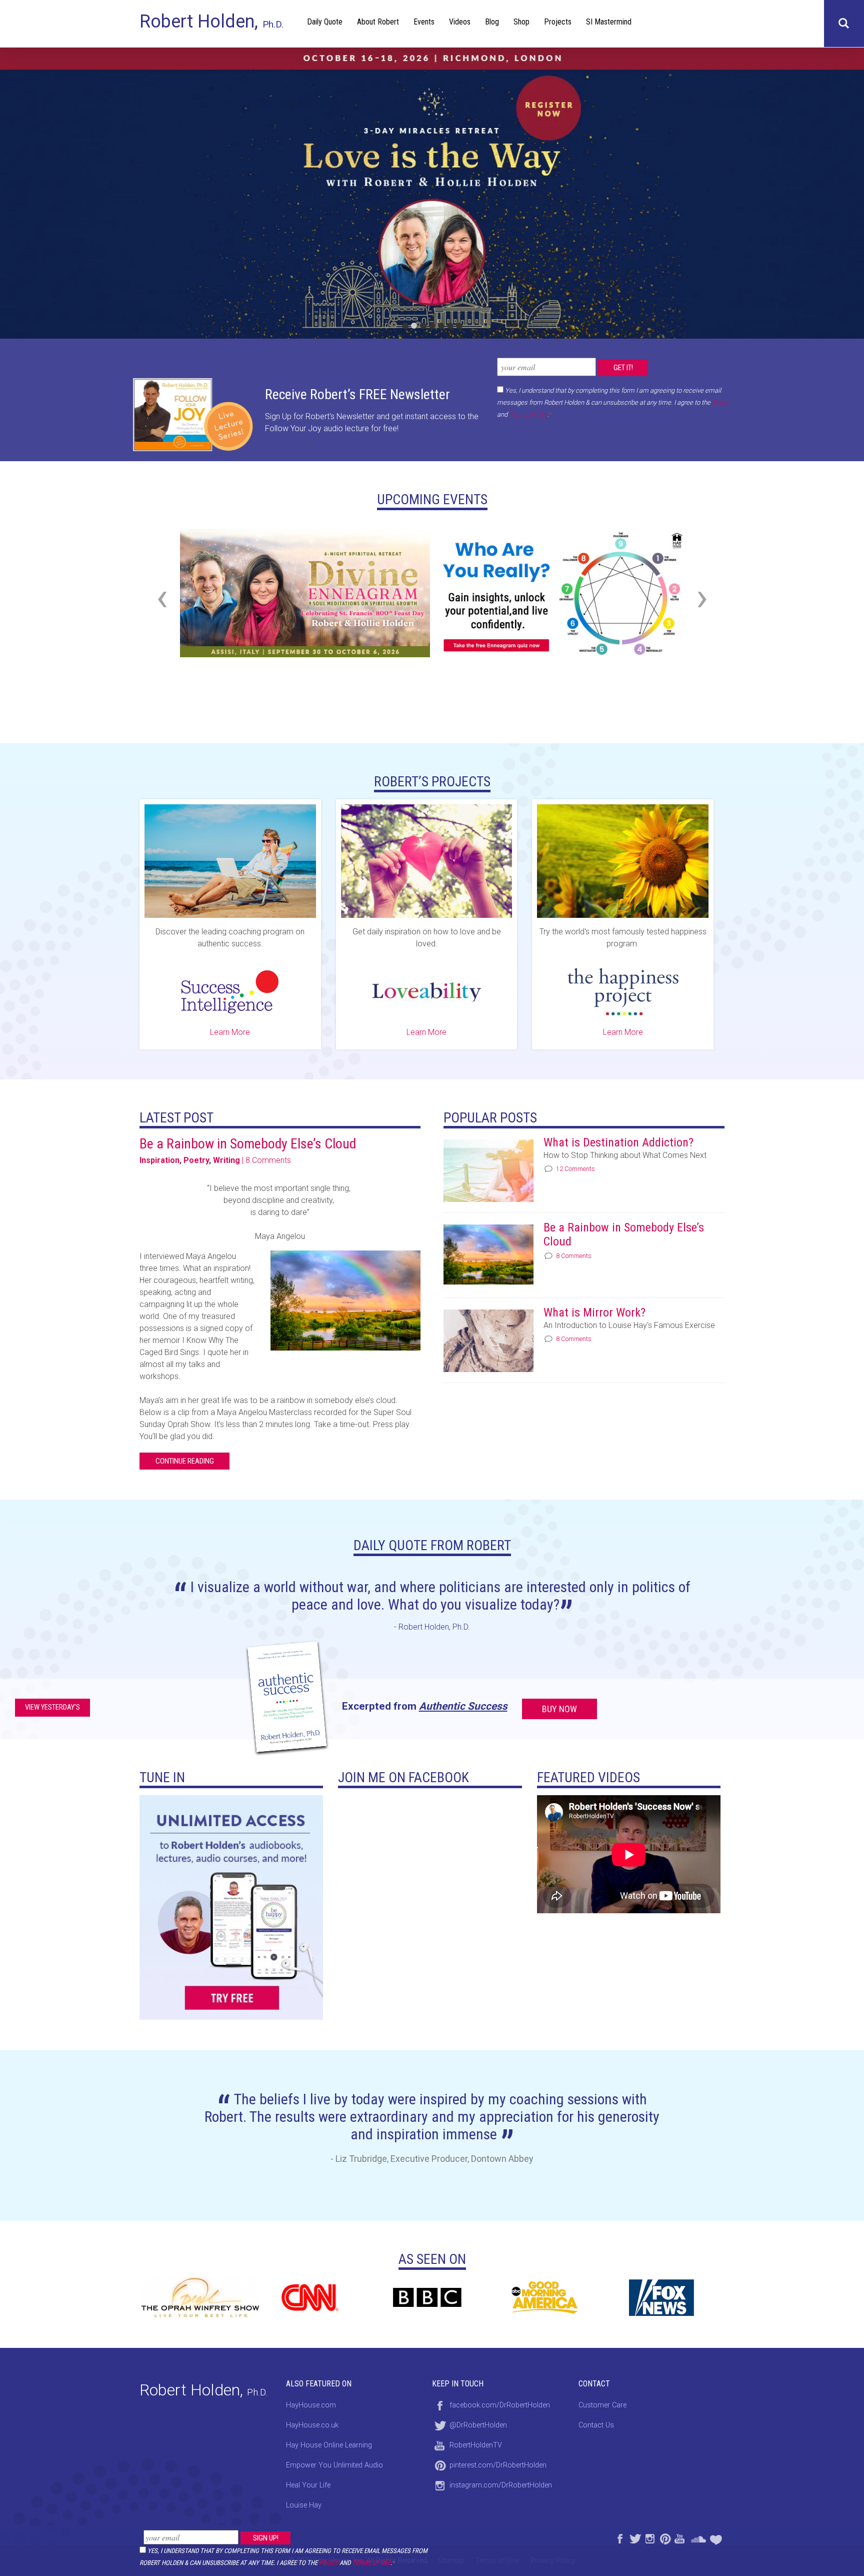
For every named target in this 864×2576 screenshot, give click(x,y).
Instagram (649, 2537)
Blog (492, 22)
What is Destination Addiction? (618, 1142)
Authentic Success (463, 1706)
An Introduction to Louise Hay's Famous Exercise (629, 1325)
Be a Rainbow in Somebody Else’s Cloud (248, 1144)
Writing (226, 1160)
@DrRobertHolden (478, 2425)
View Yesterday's (52, 1707)
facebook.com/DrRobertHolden (500, 2405)
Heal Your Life (717, 2537)
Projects (558, 22)
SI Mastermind (609, 22)
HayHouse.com (311, 2405)
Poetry (196, 1160)
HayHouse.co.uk (312, 2425)
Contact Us (596, 2425)
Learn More (230, 1032)
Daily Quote (325, 22)
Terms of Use (371, 2563)
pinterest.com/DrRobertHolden (498, 2465)
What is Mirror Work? (594, 1313)
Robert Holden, (211, 22)
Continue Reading (185, 1461)
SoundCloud (698, 2537)
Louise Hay (304, 2505)
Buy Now (559, 1709)
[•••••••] (432, 193)
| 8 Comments (266, 1160)
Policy (328, 2563)
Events (424, 22)
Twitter (634, 2537)
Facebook (619, 2537)
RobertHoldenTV (476, 2445)
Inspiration (159, 1160)
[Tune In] (231, 1907)
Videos (460, 22)
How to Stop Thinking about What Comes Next (625, 1155)
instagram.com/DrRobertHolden (501, 2485)
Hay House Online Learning (329, 2445)
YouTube (679, 2537)
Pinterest (664, 2537)
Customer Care (602, 2405)
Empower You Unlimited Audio (334, 2465)
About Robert (378, 22)
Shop (521, 22)
